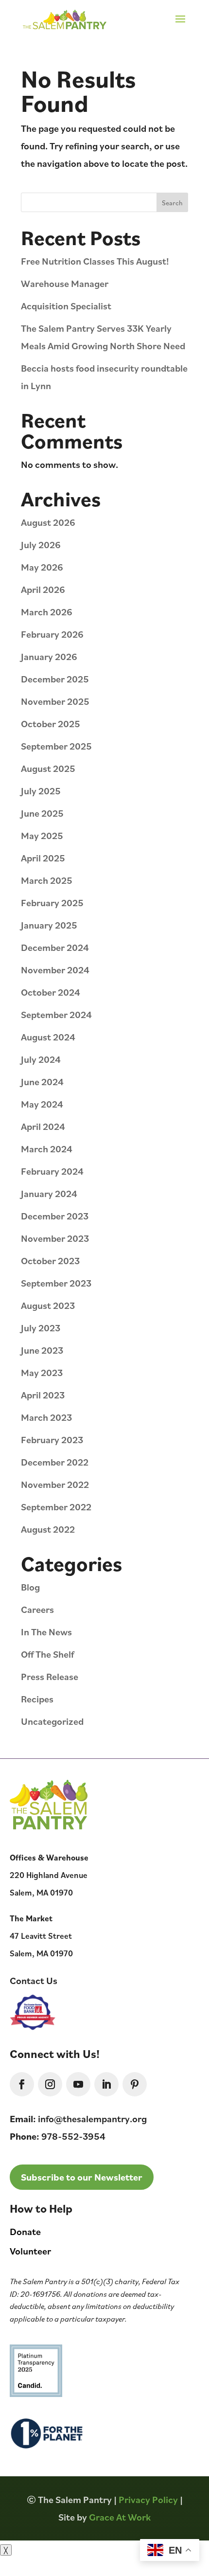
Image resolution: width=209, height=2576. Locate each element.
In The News (46, 1632)
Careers (37, 1609)
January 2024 (49, 1193)
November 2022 (55, 1484)
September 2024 (56, 1014)
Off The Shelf (47, 1654)
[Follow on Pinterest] (135, 2084)
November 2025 (55, 701)
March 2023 (46, 1417)
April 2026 (43, 589)
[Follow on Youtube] (78, 2084)
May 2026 (42, 567)
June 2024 (42, 1082)
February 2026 (52, 634)
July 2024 (41, 1059)
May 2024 (42, 1104)
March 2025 (47, 880)
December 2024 (55, 947)
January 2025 (49, 925)
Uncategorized (52, 1721)
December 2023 (55, 1216)
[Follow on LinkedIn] (106, 2084)
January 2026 (49, 656)
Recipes (37, 1699)
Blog (30, 1587)
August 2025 (48, 768)
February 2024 (52, 1171)
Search (172, 203)
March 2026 (47, 612)
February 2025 (52, 903)
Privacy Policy (148, 2499)
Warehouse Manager (65, 283)
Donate (25, 2231)
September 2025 (56, 746)
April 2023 (43, 1395)
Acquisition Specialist (66, 306)
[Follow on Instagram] (50, 2084)
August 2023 (48, 1305)
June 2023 (42, 1350)
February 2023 (52, 1440)
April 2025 (43, 858)
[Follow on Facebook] (22, 2084)
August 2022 (48, 1529)
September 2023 (56, 1283)
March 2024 (47, 1149)
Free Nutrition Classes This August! (95, 261)
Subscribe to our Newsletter (82, 2177)
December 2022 (55, 1462)
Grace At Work (120, 2517)
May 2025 (42, 835)
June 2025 (42, 813)
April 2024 (43, 1126)
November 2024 (55, 970)
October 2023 (50, 1261)
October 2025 (51, 724)
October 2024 (51, 992)
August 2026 (48, 522)
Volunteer (30, 2251)
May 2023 (42, 1372)
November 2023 (55, 1238)
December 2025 (55, 679)
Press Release (50, 1676)
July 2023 (41, 1328)
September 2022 (56, 1507)
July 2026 (41, 545)
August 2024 (48, 1037)
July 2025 (41, 791)
